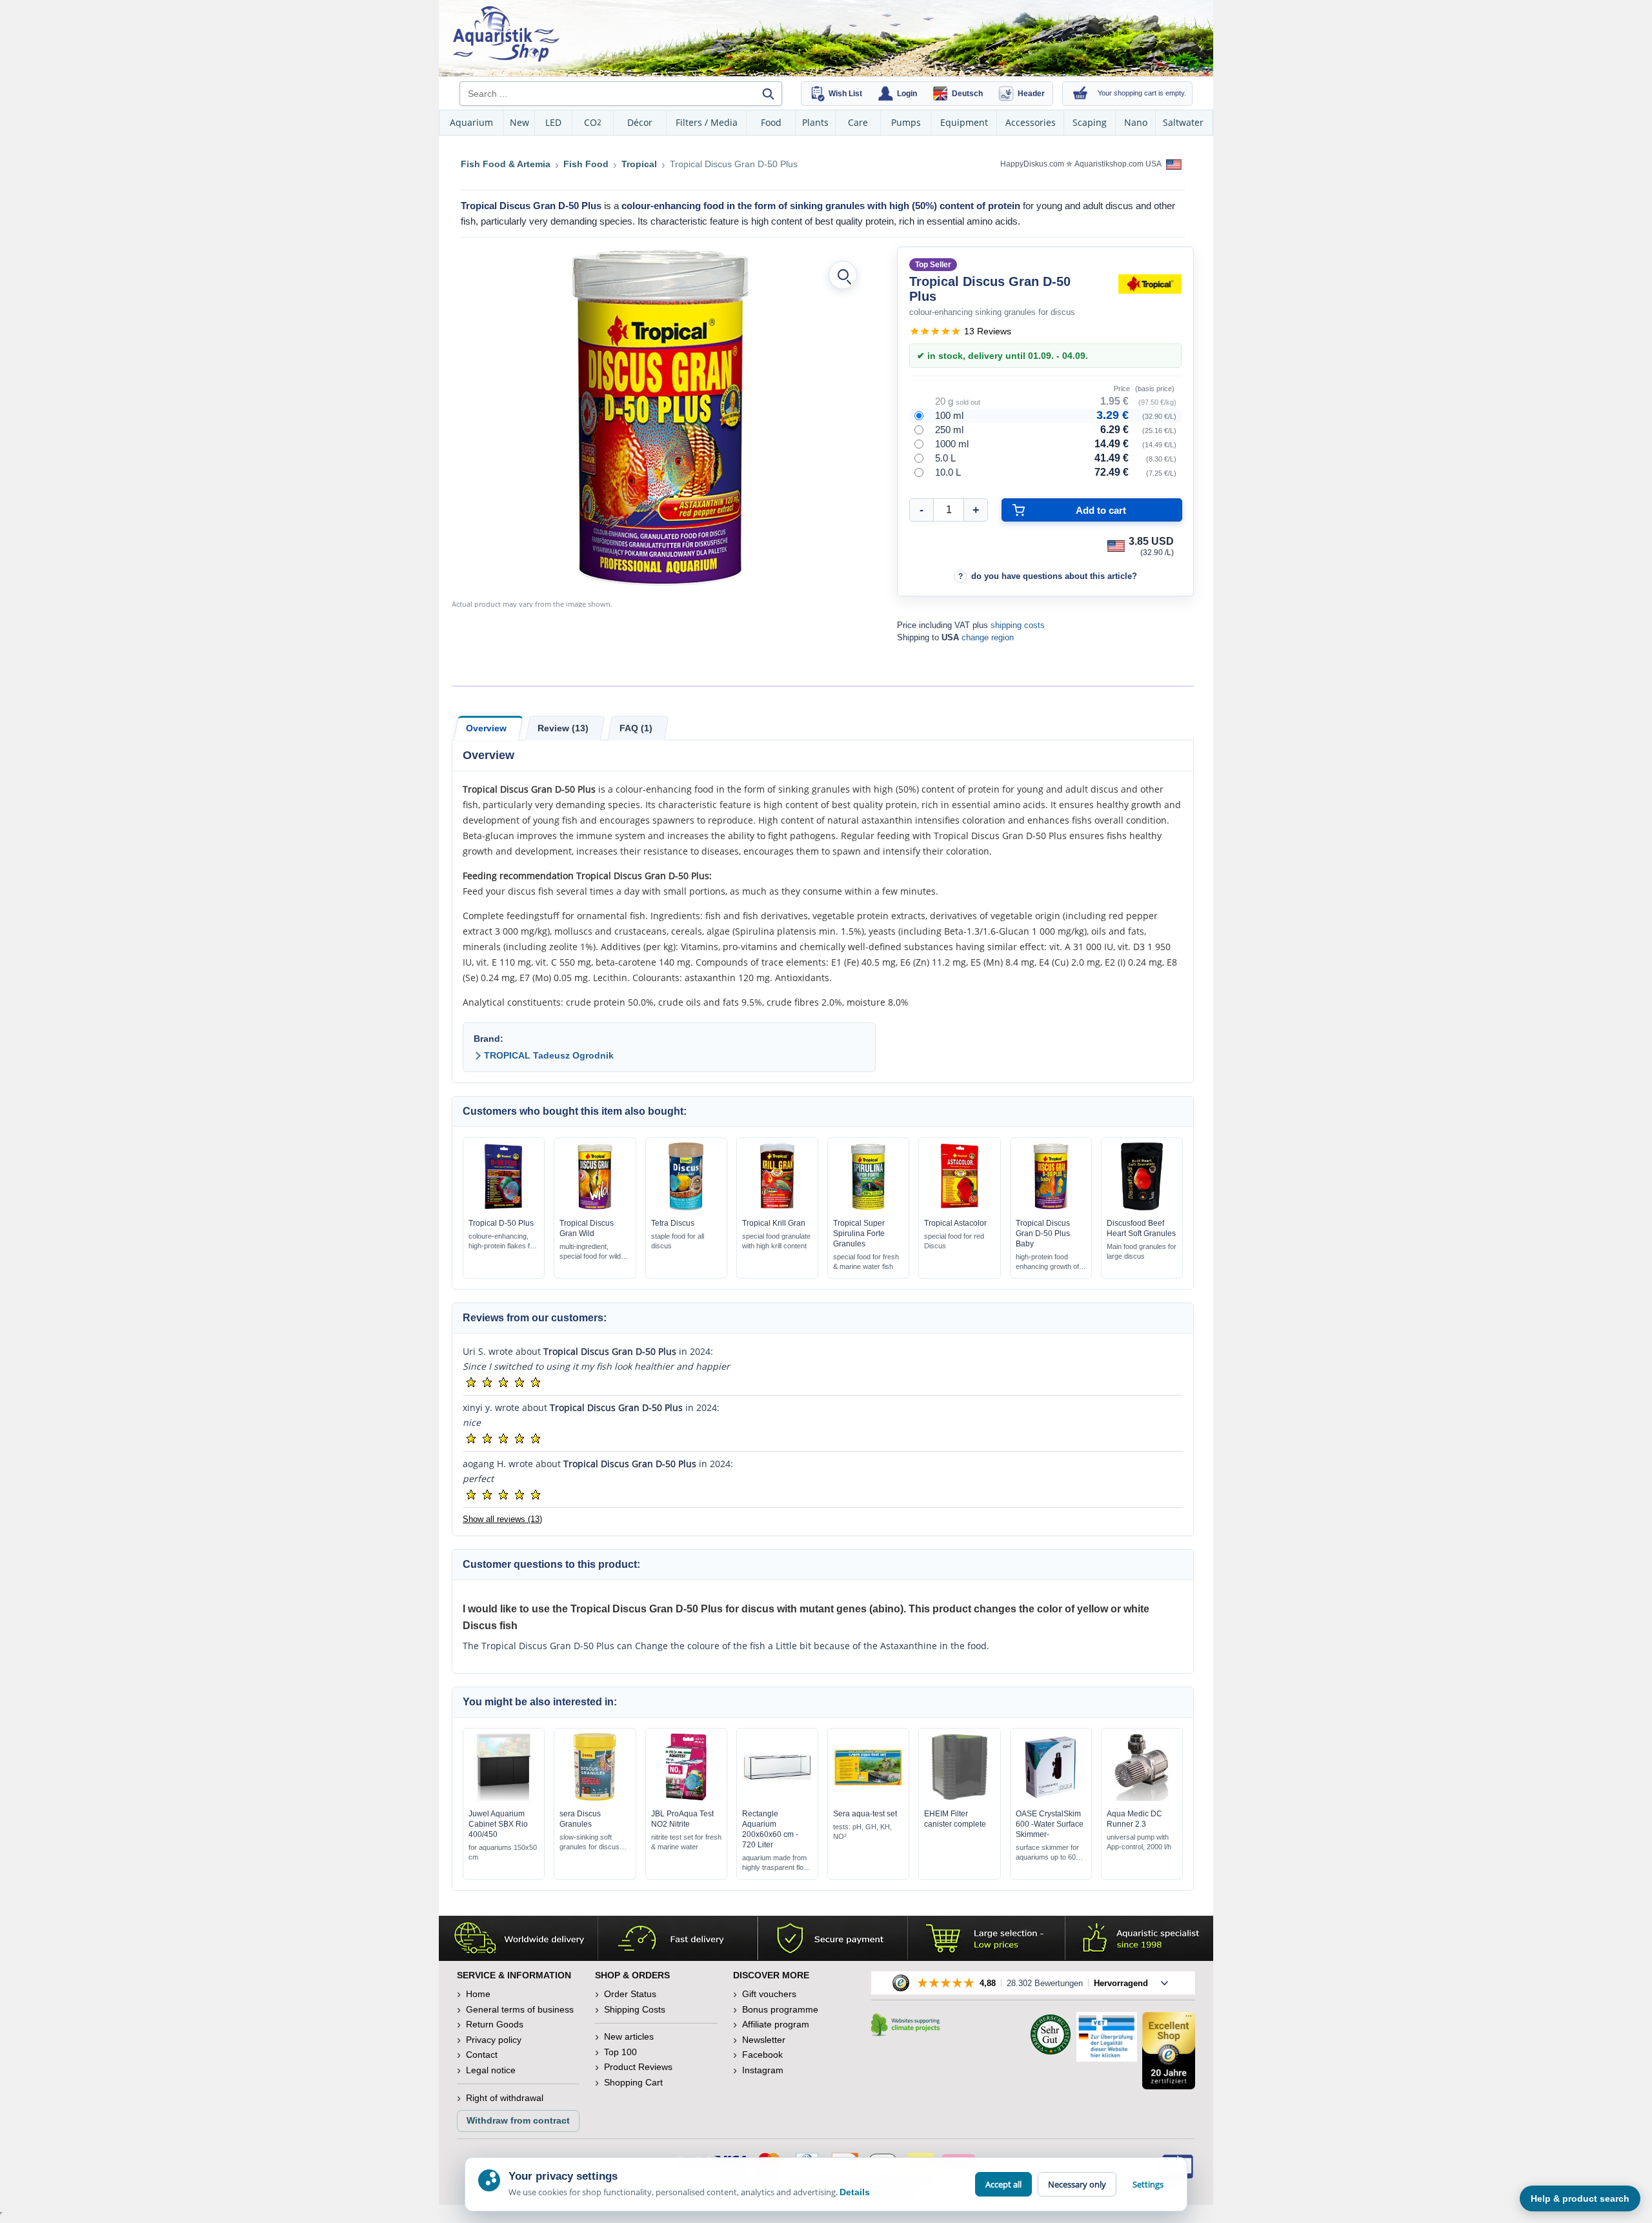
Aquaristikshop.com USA (1119, 164)
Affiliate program (776, 2024)
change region (988, 637)
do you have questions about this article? (1054, 576)
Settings (1148, 2184)
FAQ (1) (636, 728)
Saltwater (1183, 122)
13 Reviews (988, 331)
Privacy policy (494, 2040)
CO (593, 122)
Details (855, 2192)
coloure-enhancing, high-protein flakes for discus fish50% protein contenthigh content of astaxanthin (502, 1242)
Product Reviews (638, 2067)
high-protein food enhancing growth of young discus (1047, 1262)
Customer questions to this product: (551, 1564)
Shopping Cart (633, 2082)
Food (771, 122)
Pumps (906, 122)
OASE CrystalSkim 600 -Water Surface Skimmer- (1050, 1824)
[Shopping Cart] (1080, 94)
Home (478, 1994)
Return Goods (495, 2024)
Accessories (1031, 122)
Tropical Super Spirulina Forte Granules (859, 1233)
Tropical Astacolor (955, 1223)
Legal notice (491, 2070)
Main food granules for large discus (1142, 1251)
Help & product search (1580, 2198)
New (519, 122)
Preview (504, 1207)
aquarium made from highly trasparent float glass (776, 1863)
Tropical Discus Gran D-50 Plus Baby (1043, 1233)
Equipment (964, 122)
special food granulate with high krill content (776, 1241)
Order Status (630, 1994)
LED (553, 122)
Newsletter (764, 2040)
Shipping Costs (635, 2009)
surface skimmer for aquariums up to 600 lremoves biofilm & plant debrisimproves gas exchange (1049, 1853)
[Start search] (768, 94)
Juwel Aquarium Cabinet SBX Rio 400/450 (498, 1824)
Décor (640, 122)
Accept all (1003, 2184)
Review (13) (563, 728)
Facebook (762, 2055)
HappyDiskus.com (1032, 164)
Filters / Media (707, 122)
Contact (482, 2055)
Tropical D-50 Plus (501, 1223)
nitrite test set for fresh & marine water (686, 1842)
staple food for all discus (678, 1241)
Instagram (763, 2070)
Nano (1136, 122)
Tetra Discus (673, 1223)
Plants (815, 122)
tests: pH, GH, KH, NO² (862, 1832)
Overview (486, 728)
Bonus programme (780, 2009)
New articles (629, 2036)
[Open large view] (843, 275)
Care (858, 122)
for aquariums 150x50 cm (503, 1852)
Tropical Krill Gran (774, 1223)
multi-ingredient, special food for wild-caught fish (591, 1252)
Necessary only (1077, 2184)
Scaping (1090, 122)
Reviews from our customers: (535, 1318)
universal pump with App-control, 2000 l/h (1139, 1842)
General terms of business (520, 2009)
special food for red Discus (954, 1241)
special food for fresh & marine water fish (866, 1262)
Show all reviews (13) (502, 1519)
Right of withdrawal (505, 2098)
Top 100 (620, 2052)
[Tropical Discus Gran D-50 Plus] (660, 418)
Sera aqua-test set (865, 1814)
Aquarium (471, 122)
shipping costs (1018, 625)
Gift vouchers (769, 1994)
